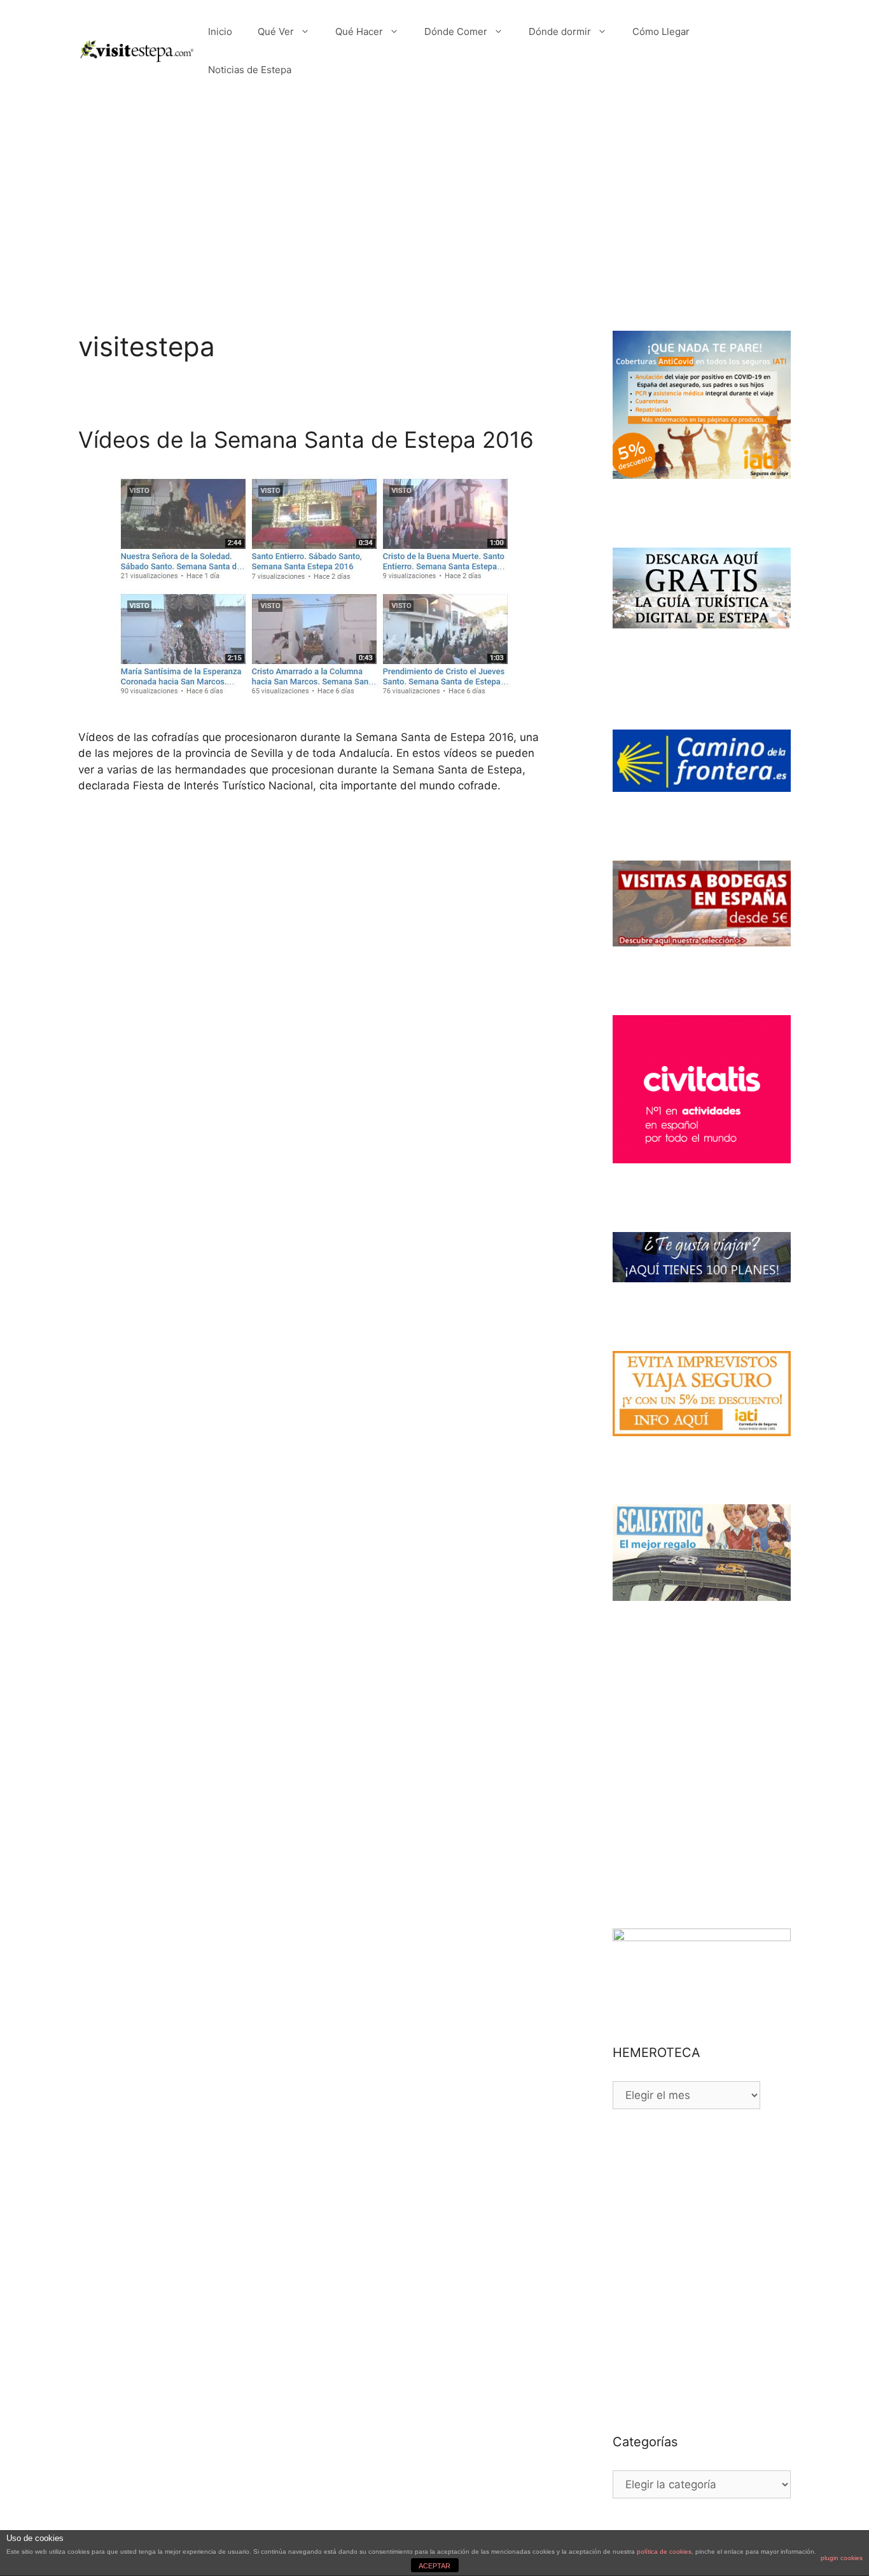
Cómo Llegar (661, 31)
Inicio (220, 31)
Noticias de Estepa (250, 70)
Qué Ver (276, 31)
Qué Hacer (359, 31)
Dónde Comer (456, 31)
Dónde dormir (560, 31)
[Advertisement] (434, 197)
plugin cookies (842, 2558)
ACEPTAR (434, 2566)
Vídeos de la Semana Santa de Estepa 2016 (306, 440)
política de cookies (664, 2552)
